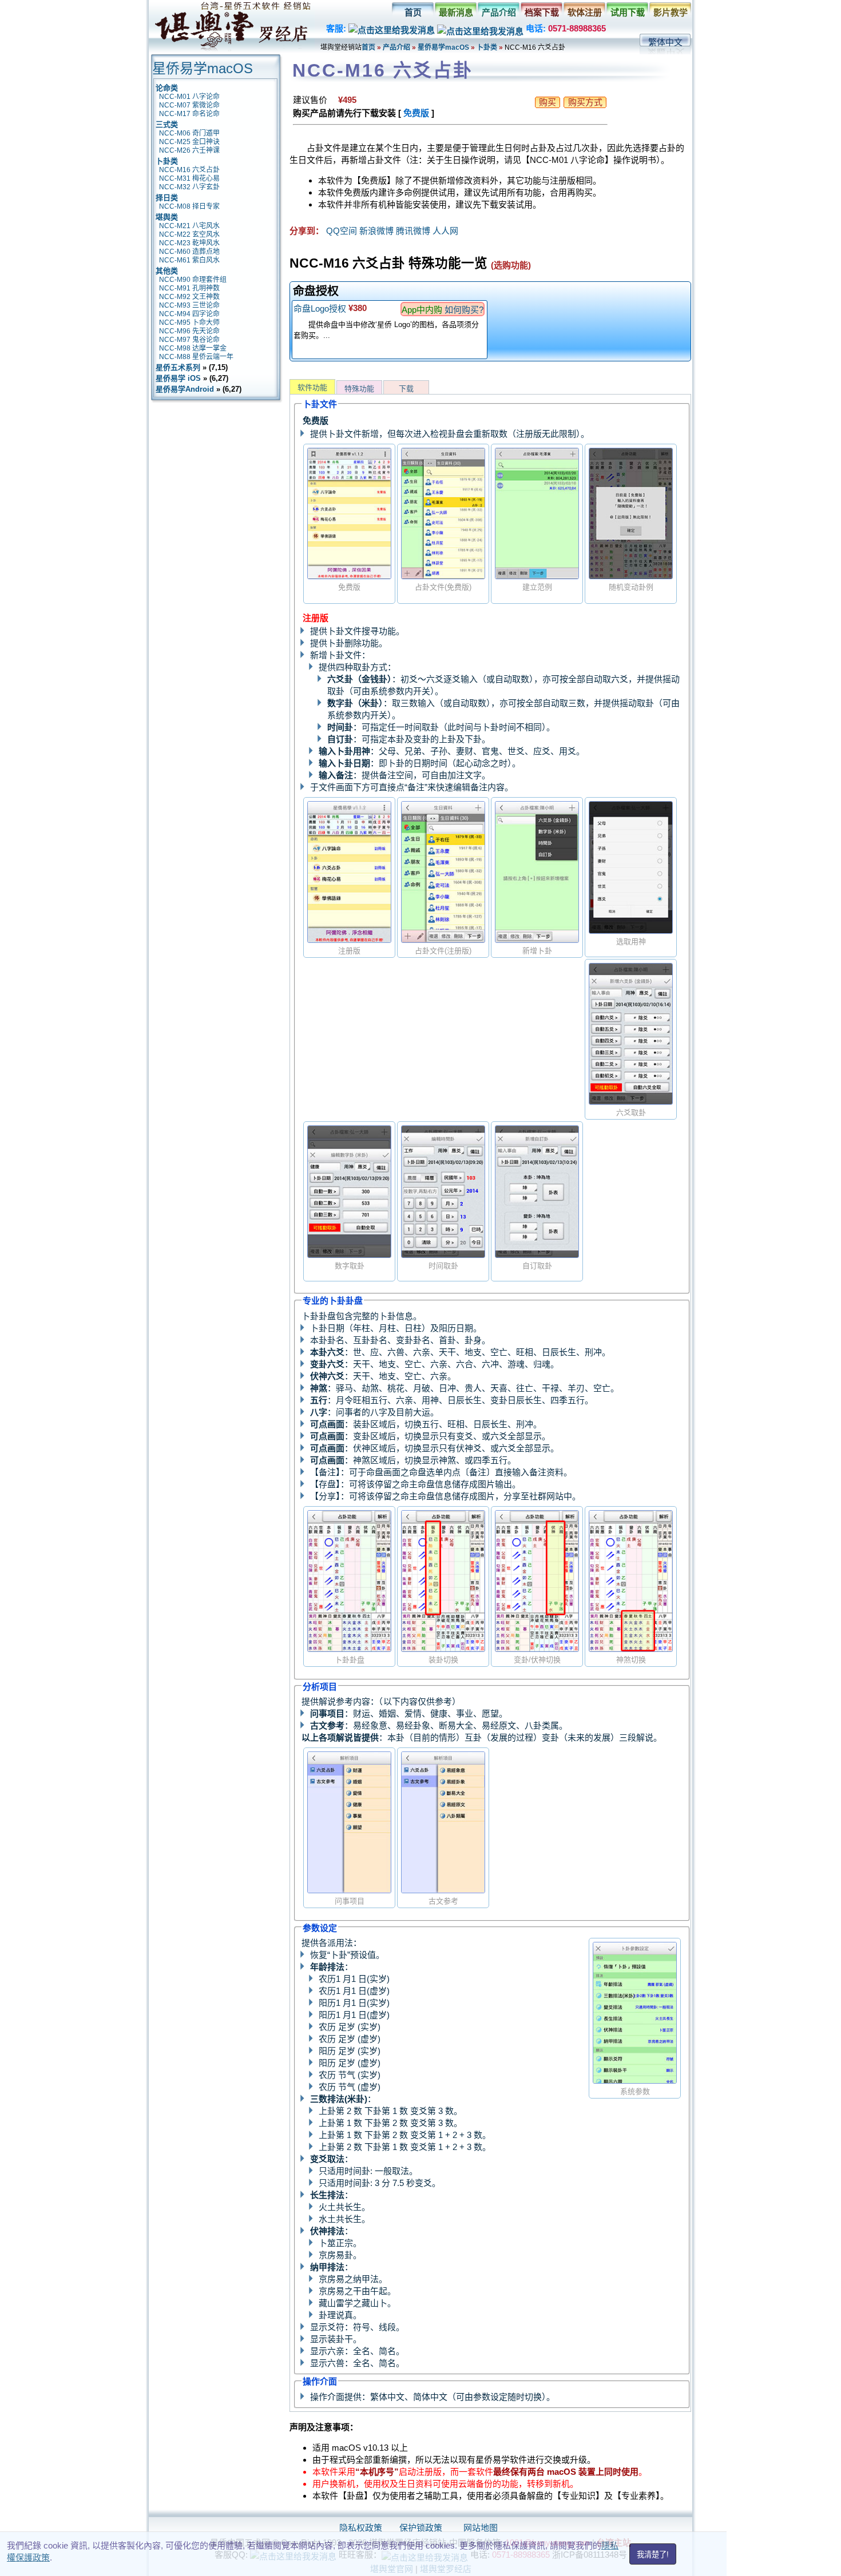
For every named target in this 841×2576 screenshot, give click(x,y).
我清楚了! (653, 2555)
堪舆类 (167, 217)
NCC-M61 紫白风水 (189, 260)
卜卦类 (487, 47)
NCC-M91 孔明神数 (189, 288)
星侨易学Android (185, 389)
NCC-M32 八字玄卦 (189, 187)
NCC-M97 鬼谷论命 (189, 340)
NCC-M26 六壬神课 (189, 150)
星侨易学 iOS (178, 378)
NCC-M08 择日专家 (189, 206)
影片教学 (671, 12)
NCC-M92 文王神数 (189, 297)
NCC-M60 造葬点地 (189, 252)
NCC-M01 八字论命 (189, 97)
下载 (406, 389)
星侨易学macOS (443, 47)
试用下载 (628, 12)
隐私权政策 (361, 2528)
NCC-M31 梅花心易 (189, 178)
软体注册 (585, 12)
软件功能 (312, 387)
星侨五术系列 (178, 367)
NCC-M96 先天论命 (189, 331)
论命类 (167, 88)
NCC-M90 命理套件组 (193, 280)
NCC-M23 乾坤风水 (189, 243)
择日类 (167, 198)
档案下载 (542, 12)
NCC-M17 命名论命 (189, 114)
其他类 (167, 271)
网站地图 (481, 2528)
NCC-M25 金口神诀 (189, 142)
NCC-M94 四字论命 (189, 314)
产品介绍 (499, 12)
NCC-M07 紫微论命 (189, 105)
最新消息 (456, 12)
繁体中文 (665, 42)
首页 (413, 12)
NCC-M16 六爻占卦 (189, 170)
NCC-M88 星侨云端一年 (196, 357)
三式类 (167, 124)
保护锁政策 (421, 2528)
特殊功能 (359, 389)
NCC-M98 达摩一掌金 (193, 348)
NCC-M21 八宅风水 (189, 226)
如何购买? (464, 310)
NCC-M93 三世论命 (189, 305)
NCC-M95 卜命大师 (189, 323)
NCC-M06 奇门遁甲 (189, 133)
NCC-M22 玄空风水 (189, 234)
